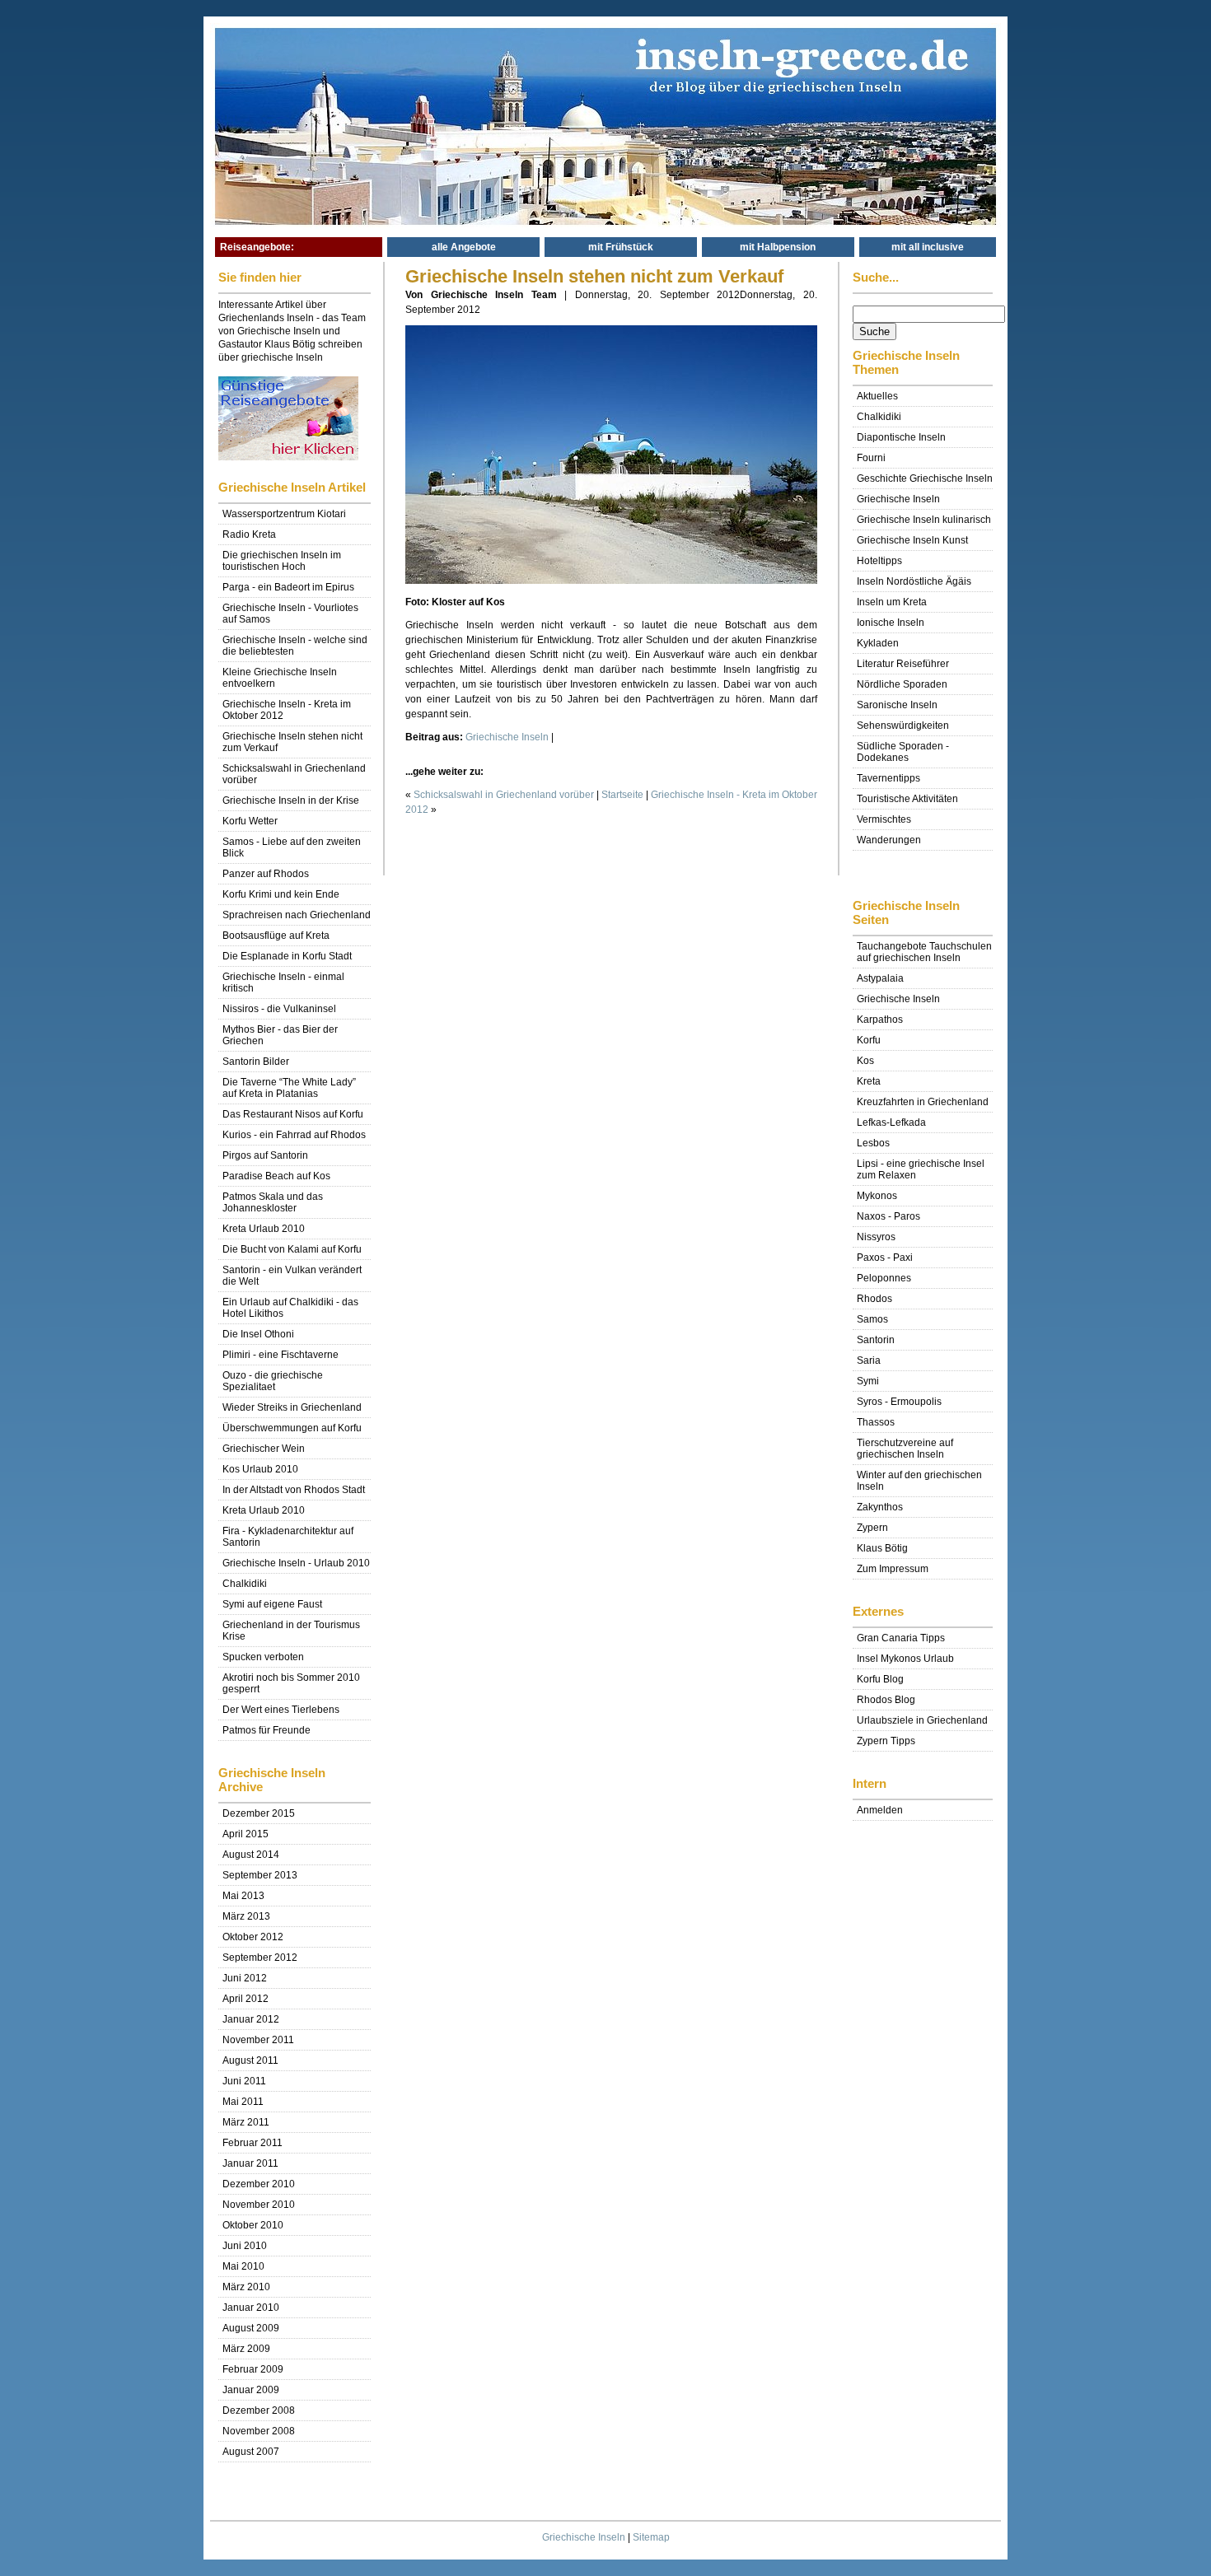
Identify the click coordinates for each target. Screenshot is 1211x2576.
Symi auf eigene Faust (272, 1604)
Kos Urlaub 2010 (260, 1469)
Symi (868, 1381)
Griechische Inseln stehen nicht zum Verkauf (292, 742)
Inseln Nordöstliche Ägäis (914, 581)
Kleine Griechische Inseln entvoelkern (280, 678)
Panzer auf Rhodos (266, 874)
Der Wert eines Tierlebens (281, 1710)
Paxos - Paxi (885, 1258)
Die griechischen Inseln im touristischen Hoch (282, 561)
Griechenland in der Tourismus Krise (291, 1631)
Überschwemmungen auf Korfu (292, 1428)
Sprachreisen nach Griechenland (297, 915)
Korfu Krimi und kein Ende (281, 894)
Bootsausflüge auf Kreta (276, 936)
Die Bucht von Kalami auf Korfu (292, 1249)
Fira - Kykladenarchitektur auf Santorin (288, 1537)
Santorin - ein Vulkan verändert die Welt (292, 1276)
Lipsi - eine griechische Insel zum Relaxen (921, 1169)
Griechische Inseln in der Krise (291, 800)
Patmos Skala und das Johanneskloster (273, 1202)
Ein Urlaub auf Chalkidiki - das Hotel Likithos (290, 1308)
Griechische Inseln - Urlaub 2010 (296, 1563)
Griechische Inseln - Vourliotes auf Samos (290, 614)
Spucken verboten (263, 1657)
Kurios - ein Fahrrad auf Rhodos (294, 1135)
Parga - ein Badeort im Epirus (288, 587)
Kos (865, 1061)
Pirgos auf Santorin (265, 1155)
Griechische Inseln (584, 2537)
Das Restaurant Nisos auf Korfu (293, 1114)
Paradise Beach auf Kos (276, 1176)
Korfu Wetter (250, 821)
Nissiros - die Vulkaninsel (279, 1009)
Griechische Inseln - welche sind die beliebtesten (295, 646)
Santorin (876, 1340)
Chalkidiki (245, 1584)
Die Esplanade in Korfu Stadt (287, 956)
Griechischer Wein (264, 1449)
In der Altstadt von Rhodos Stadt (294, 1490)
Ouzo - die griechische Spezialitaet (273, 1381)
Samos (872, 1319)
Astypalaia (880, 978)
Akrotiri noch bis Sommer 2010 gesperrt (291, 1683)
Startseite (622, 795)
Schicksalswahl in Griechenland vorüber (294, 774)
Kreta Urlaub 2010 (264, 1229)
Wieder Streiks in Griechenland (292, 1407)
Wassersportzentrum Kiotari (284, 514)
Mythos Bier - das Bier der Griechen (280, 1035)
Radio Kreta (249, 534)
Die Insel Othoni (258, 1334)
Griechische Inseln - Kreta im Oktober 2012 (287, 710)
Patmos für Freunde (267, 1730)
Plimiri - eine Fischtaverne (281, 1355)
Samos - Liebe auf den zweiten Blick (292, 847)
